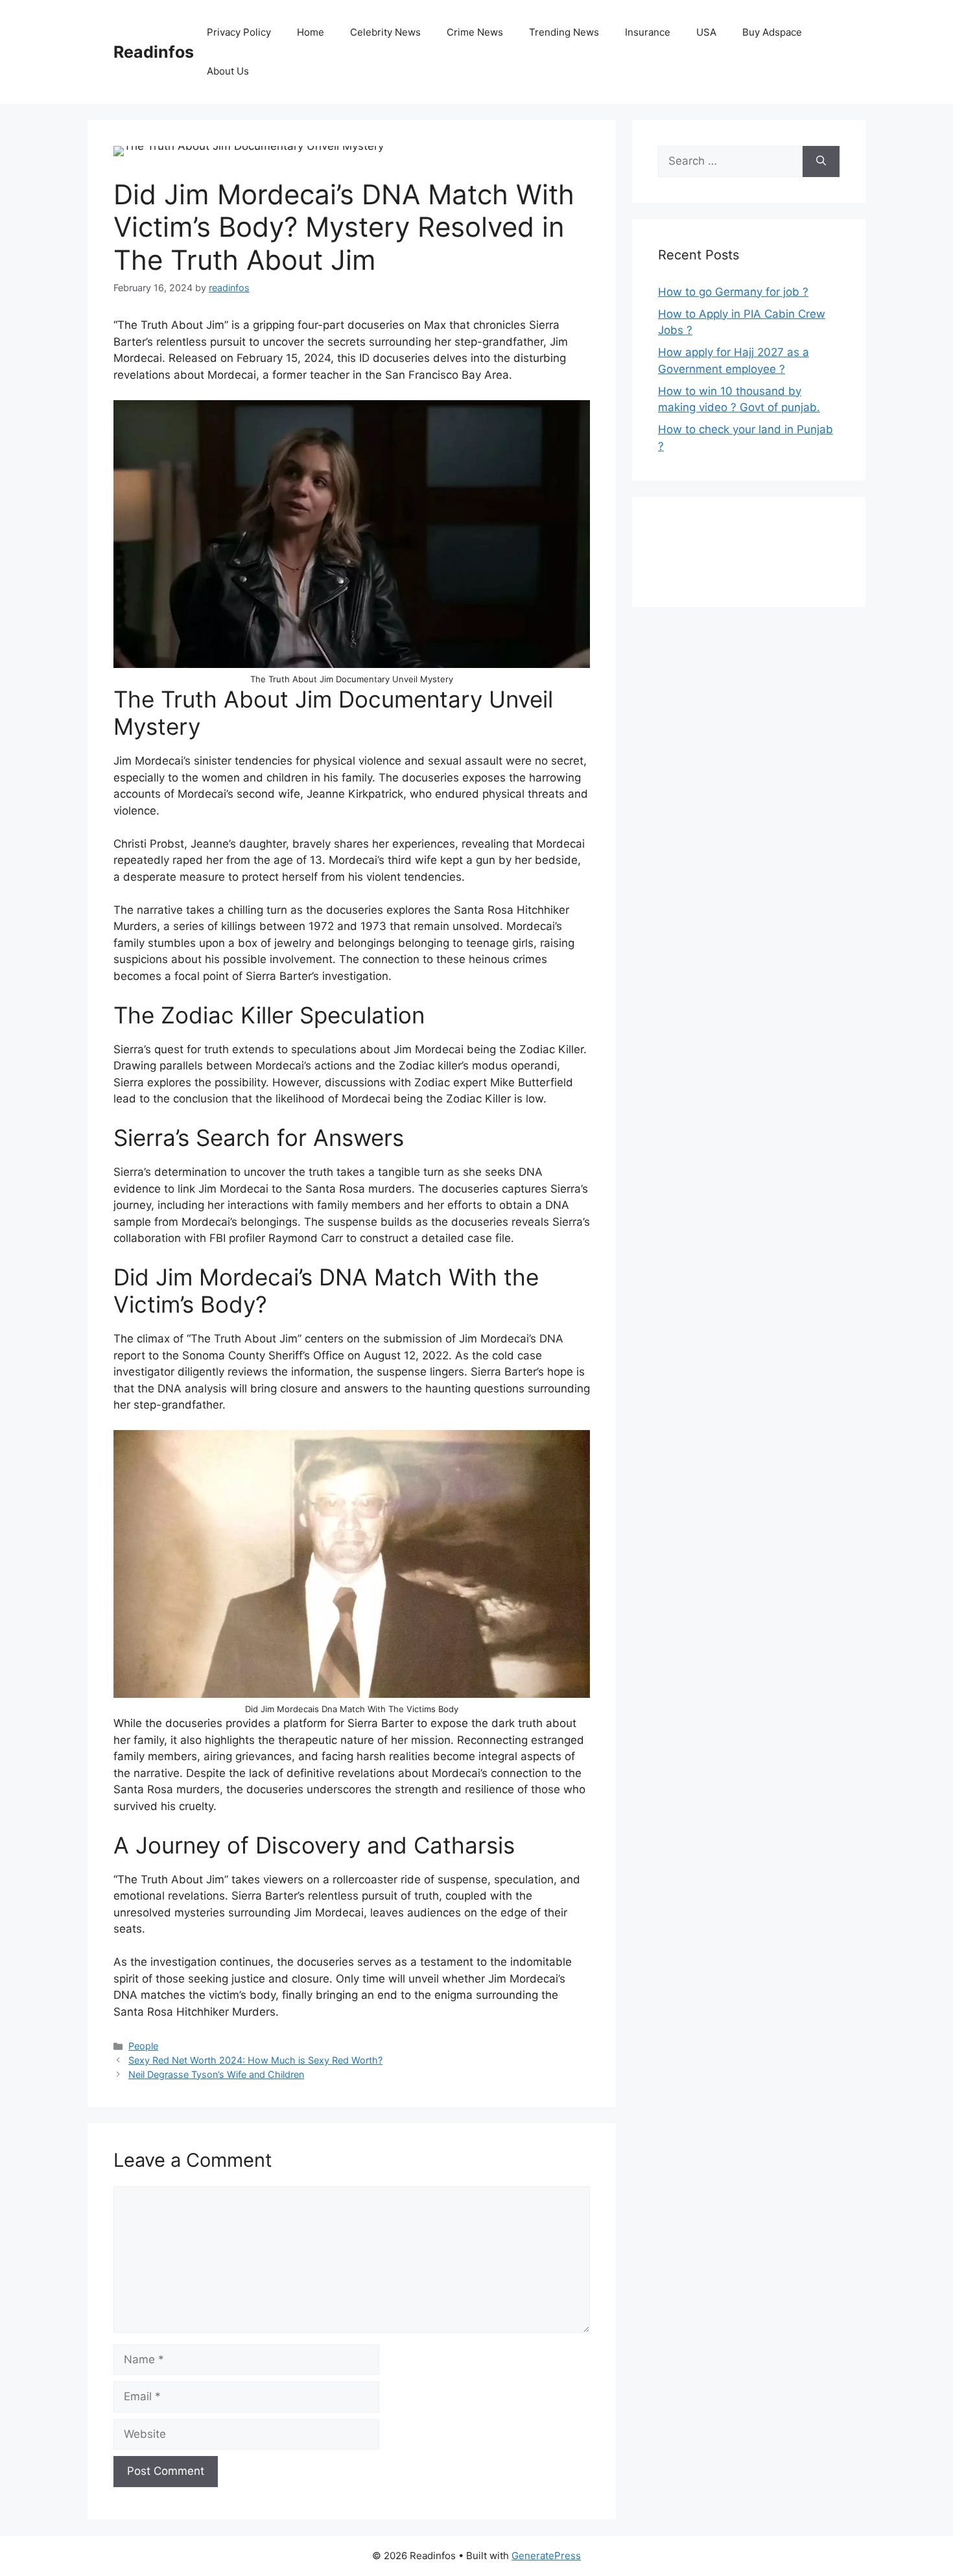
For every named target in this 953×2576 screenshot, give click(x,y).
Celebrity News (385, 32)
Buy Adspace (772, 32)
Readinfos (154, 52)
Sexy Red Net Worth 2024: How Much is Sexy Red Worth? (255, 2060)
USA (706, 32)
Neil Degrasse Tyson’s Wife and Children (216, 2074)
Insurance (648, 32)
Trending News (564, 32)
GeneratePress (546, 2556)
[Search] (821, 161)
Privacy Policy (239, 32)
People (143, 2046)
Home (311, 32)
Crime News (475, 32)
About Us (228, 71)
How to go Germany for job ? (733, 292)
